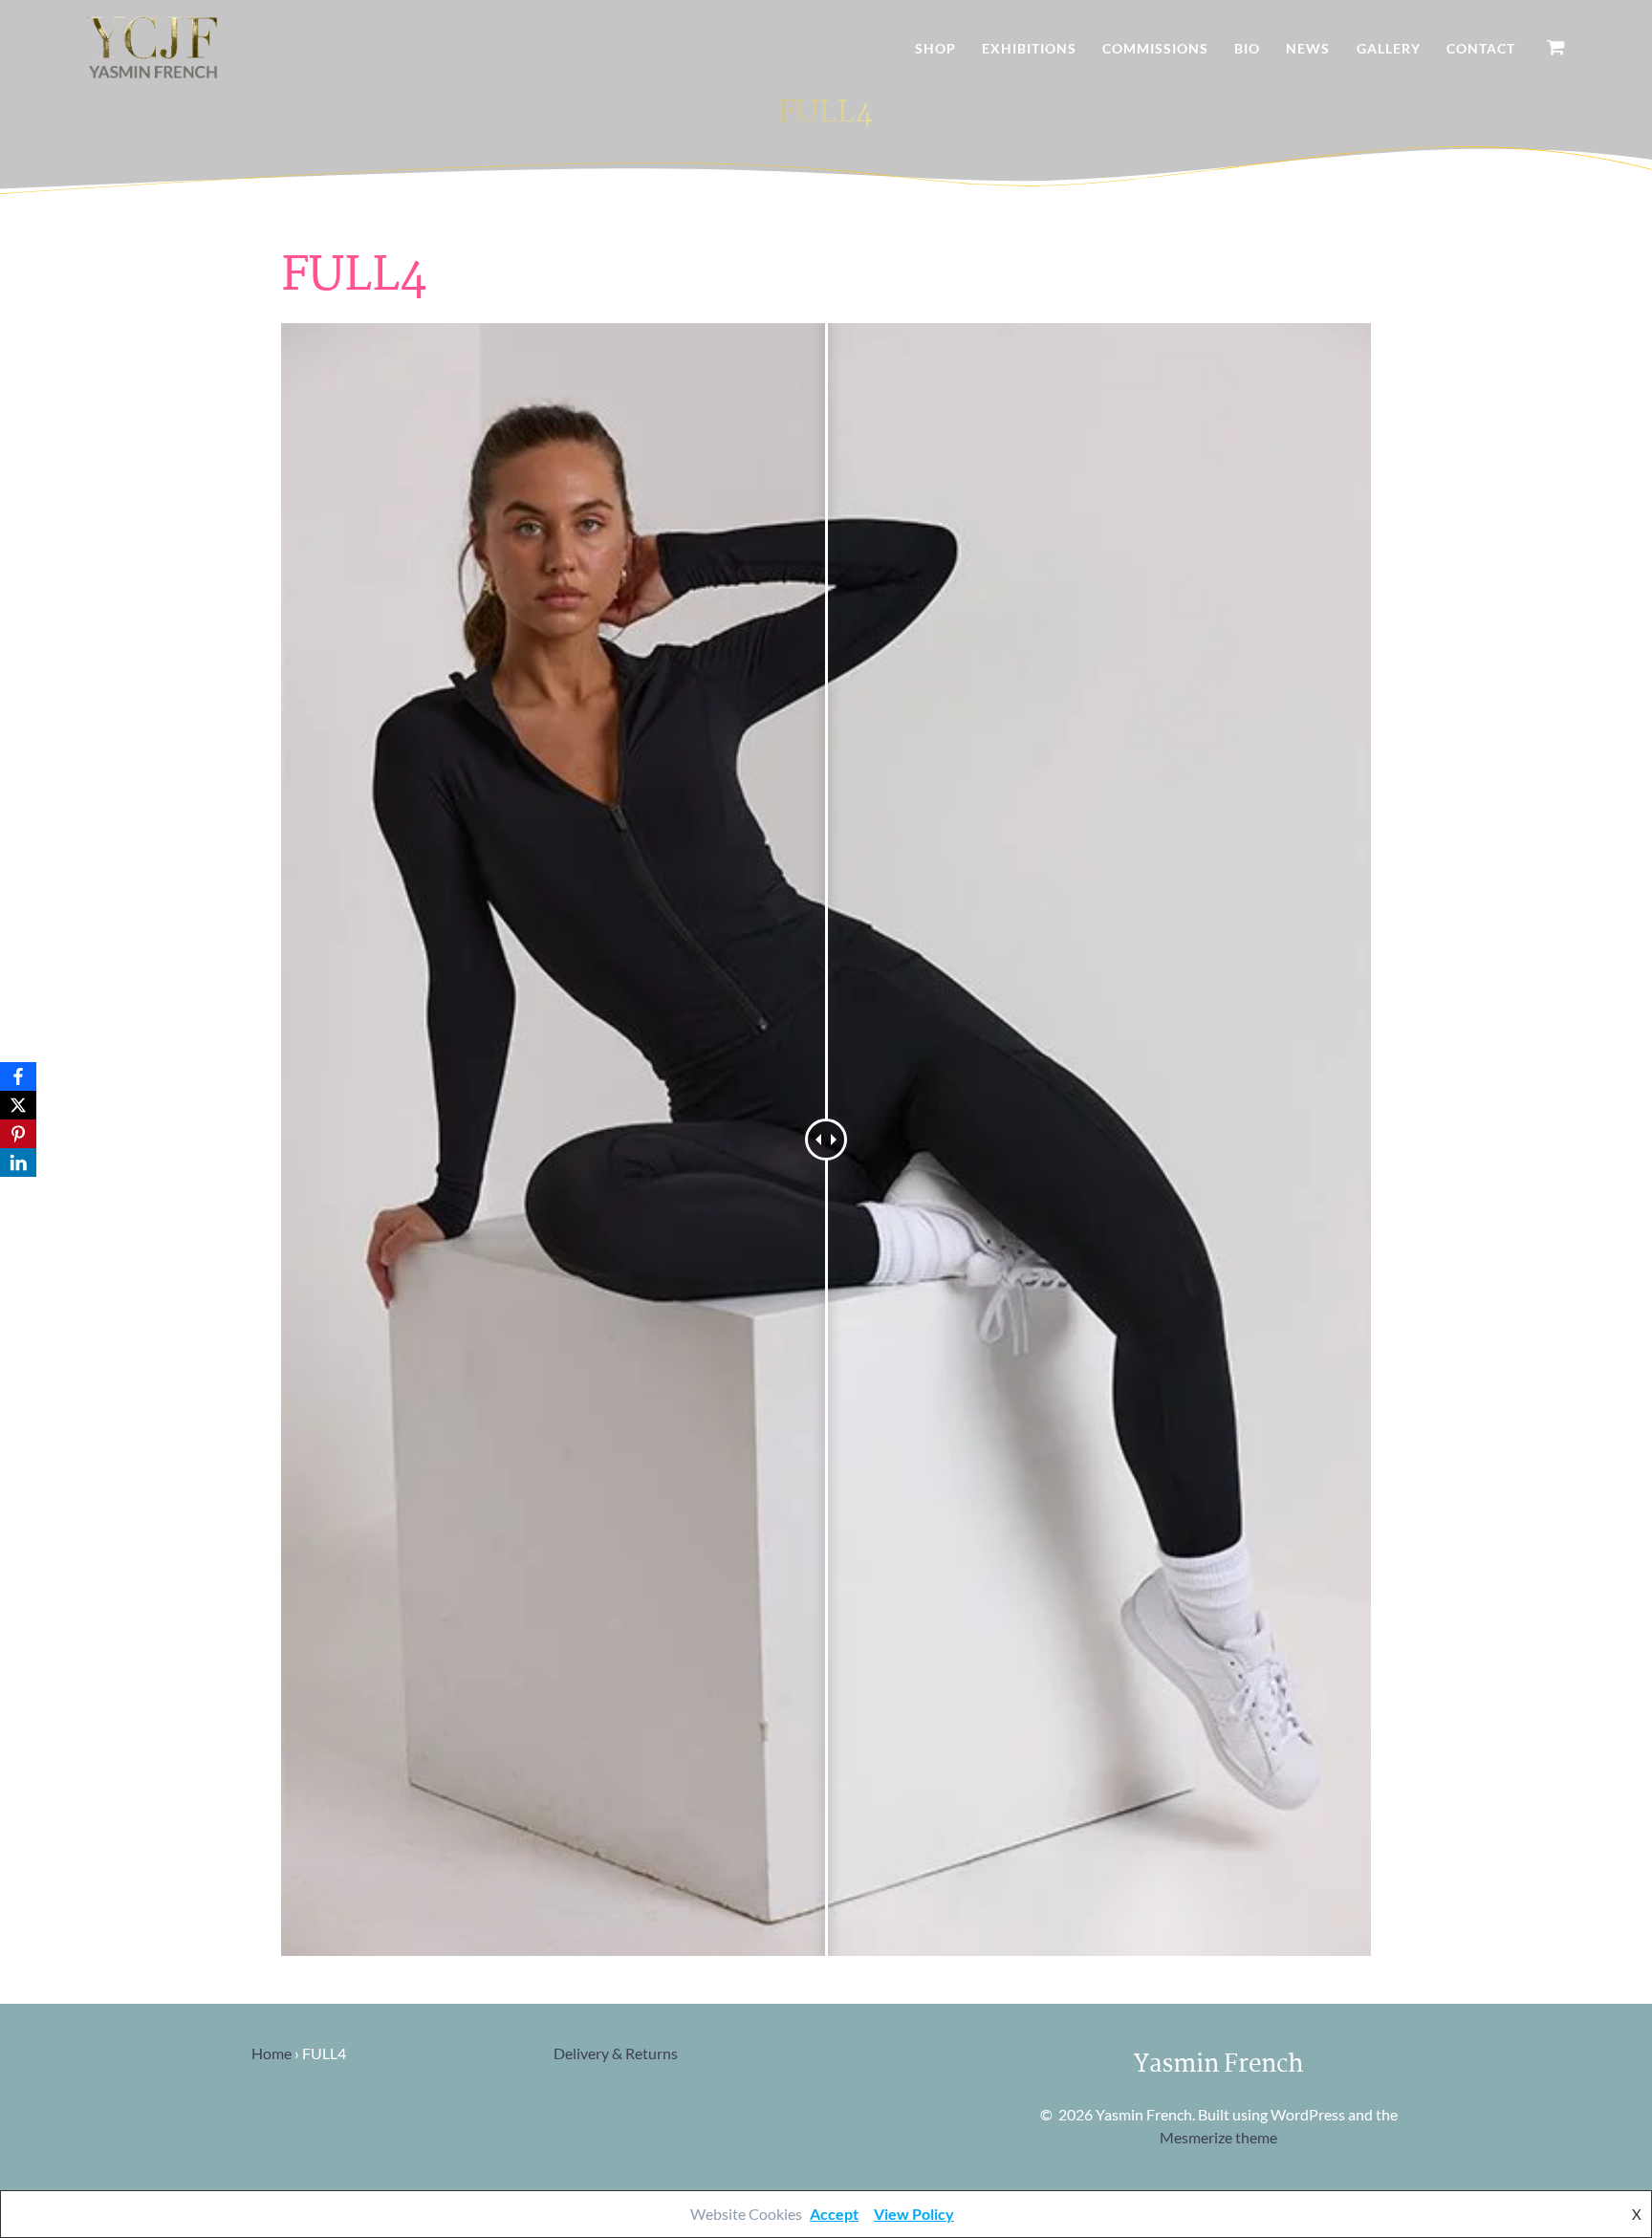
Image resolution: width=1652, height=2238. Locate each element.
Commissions (1155, 48)
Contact (1481, 48)
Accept (834, 2214)
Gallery (1389, 48)
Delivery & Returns (616, 2053)
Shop (935, 48)
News (1308, 48)
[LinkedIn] (18, 1162)
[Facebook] (18, 1076)
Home (272, 2053)
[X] (18, 1105)
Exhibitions (1029, 48)
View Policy (914, 2214)
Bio (1247, 48)
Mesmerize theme (1218, 2137)
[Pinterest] (18, 1134)
